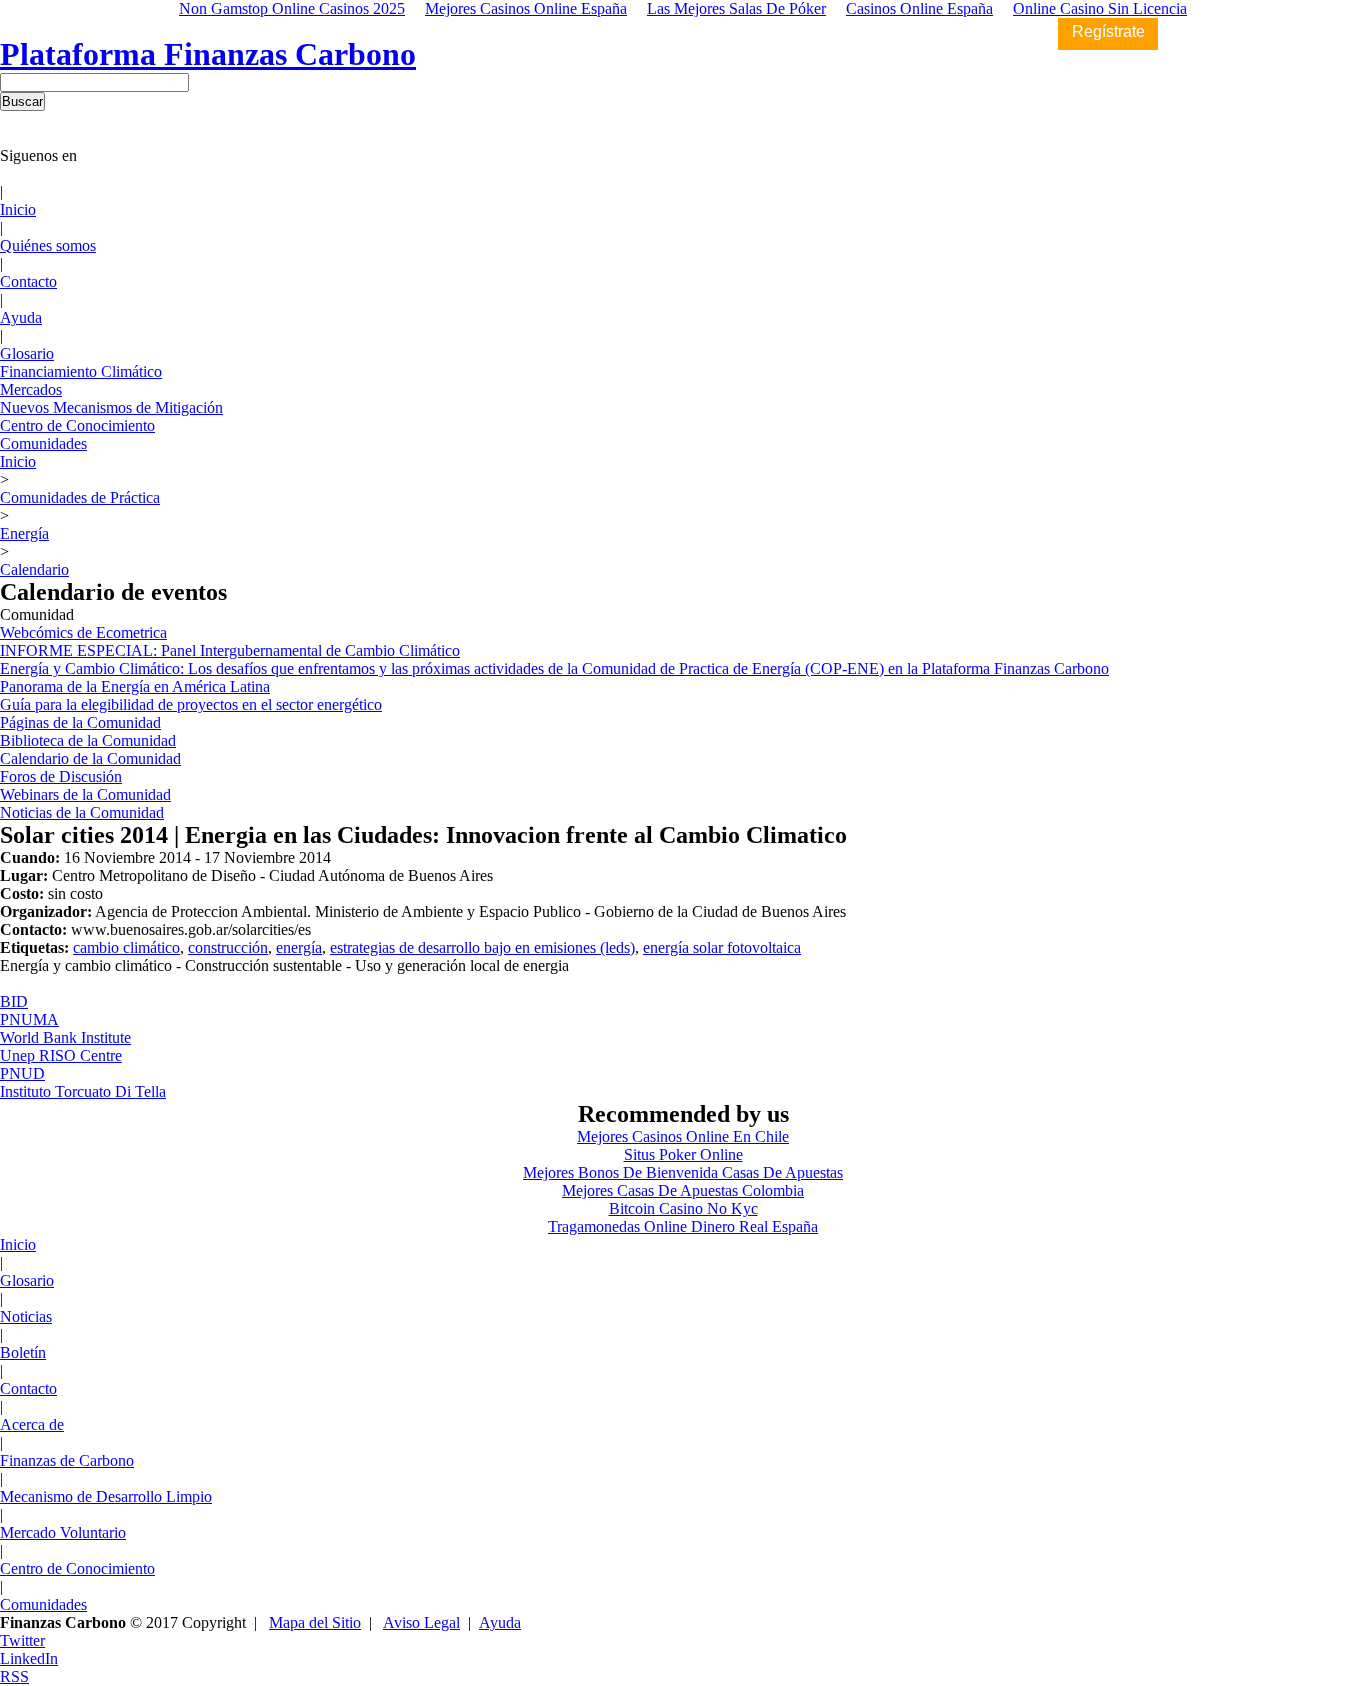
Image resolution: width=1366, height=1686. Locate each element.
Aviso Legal (421, 1622)
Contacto (28, 281)
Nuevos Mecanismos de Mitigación (111, 407)
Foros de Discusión (61, 776)
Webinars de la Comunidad (85, 794)
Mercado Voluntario (63, 1532)
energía (299, 947)
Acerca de (32, 1424)
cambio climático (126, 947)
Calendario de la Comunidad (90, 758)
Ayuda (21, 317)
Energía (24, 533)
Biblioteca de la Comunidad (88, 740)
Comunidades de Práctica (80, 497)
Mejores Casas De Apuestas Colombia (683, 1190)
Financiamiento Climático (81, 371)
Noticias (26, 1316)
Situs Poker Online (683, 1154)
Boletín (23, 1352)
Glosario (27, 353)
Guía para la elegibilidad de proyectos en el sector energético (191, 704)
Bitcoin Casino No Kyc (683, 1208)
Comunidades (43, 443)
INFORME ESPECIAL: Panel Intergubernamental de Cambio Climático (230, 650)
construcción (228, 947)
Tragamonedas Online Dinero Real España (683, 1226)
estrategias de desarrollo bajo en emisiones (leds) (482, 947)
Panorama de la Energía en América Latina (135, 686)
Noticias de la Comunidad (82, 812)
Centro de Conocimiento (77, 425)
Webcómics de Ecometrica (83, 632)
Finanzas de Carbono (67, 1460)
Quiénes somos (48, 245)
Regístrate (1108, 31)
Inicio (18, 209)
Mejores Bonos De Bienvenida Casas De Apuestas (683, 1172)
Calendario (34, 569)
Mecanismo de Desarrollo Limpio (106, 1496)
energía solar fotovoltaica (722, 947)
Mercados (31, 389)
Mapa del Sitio (315, 1622)
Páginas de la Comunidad (80, 722)
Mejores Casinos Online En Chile (683, 1136)
